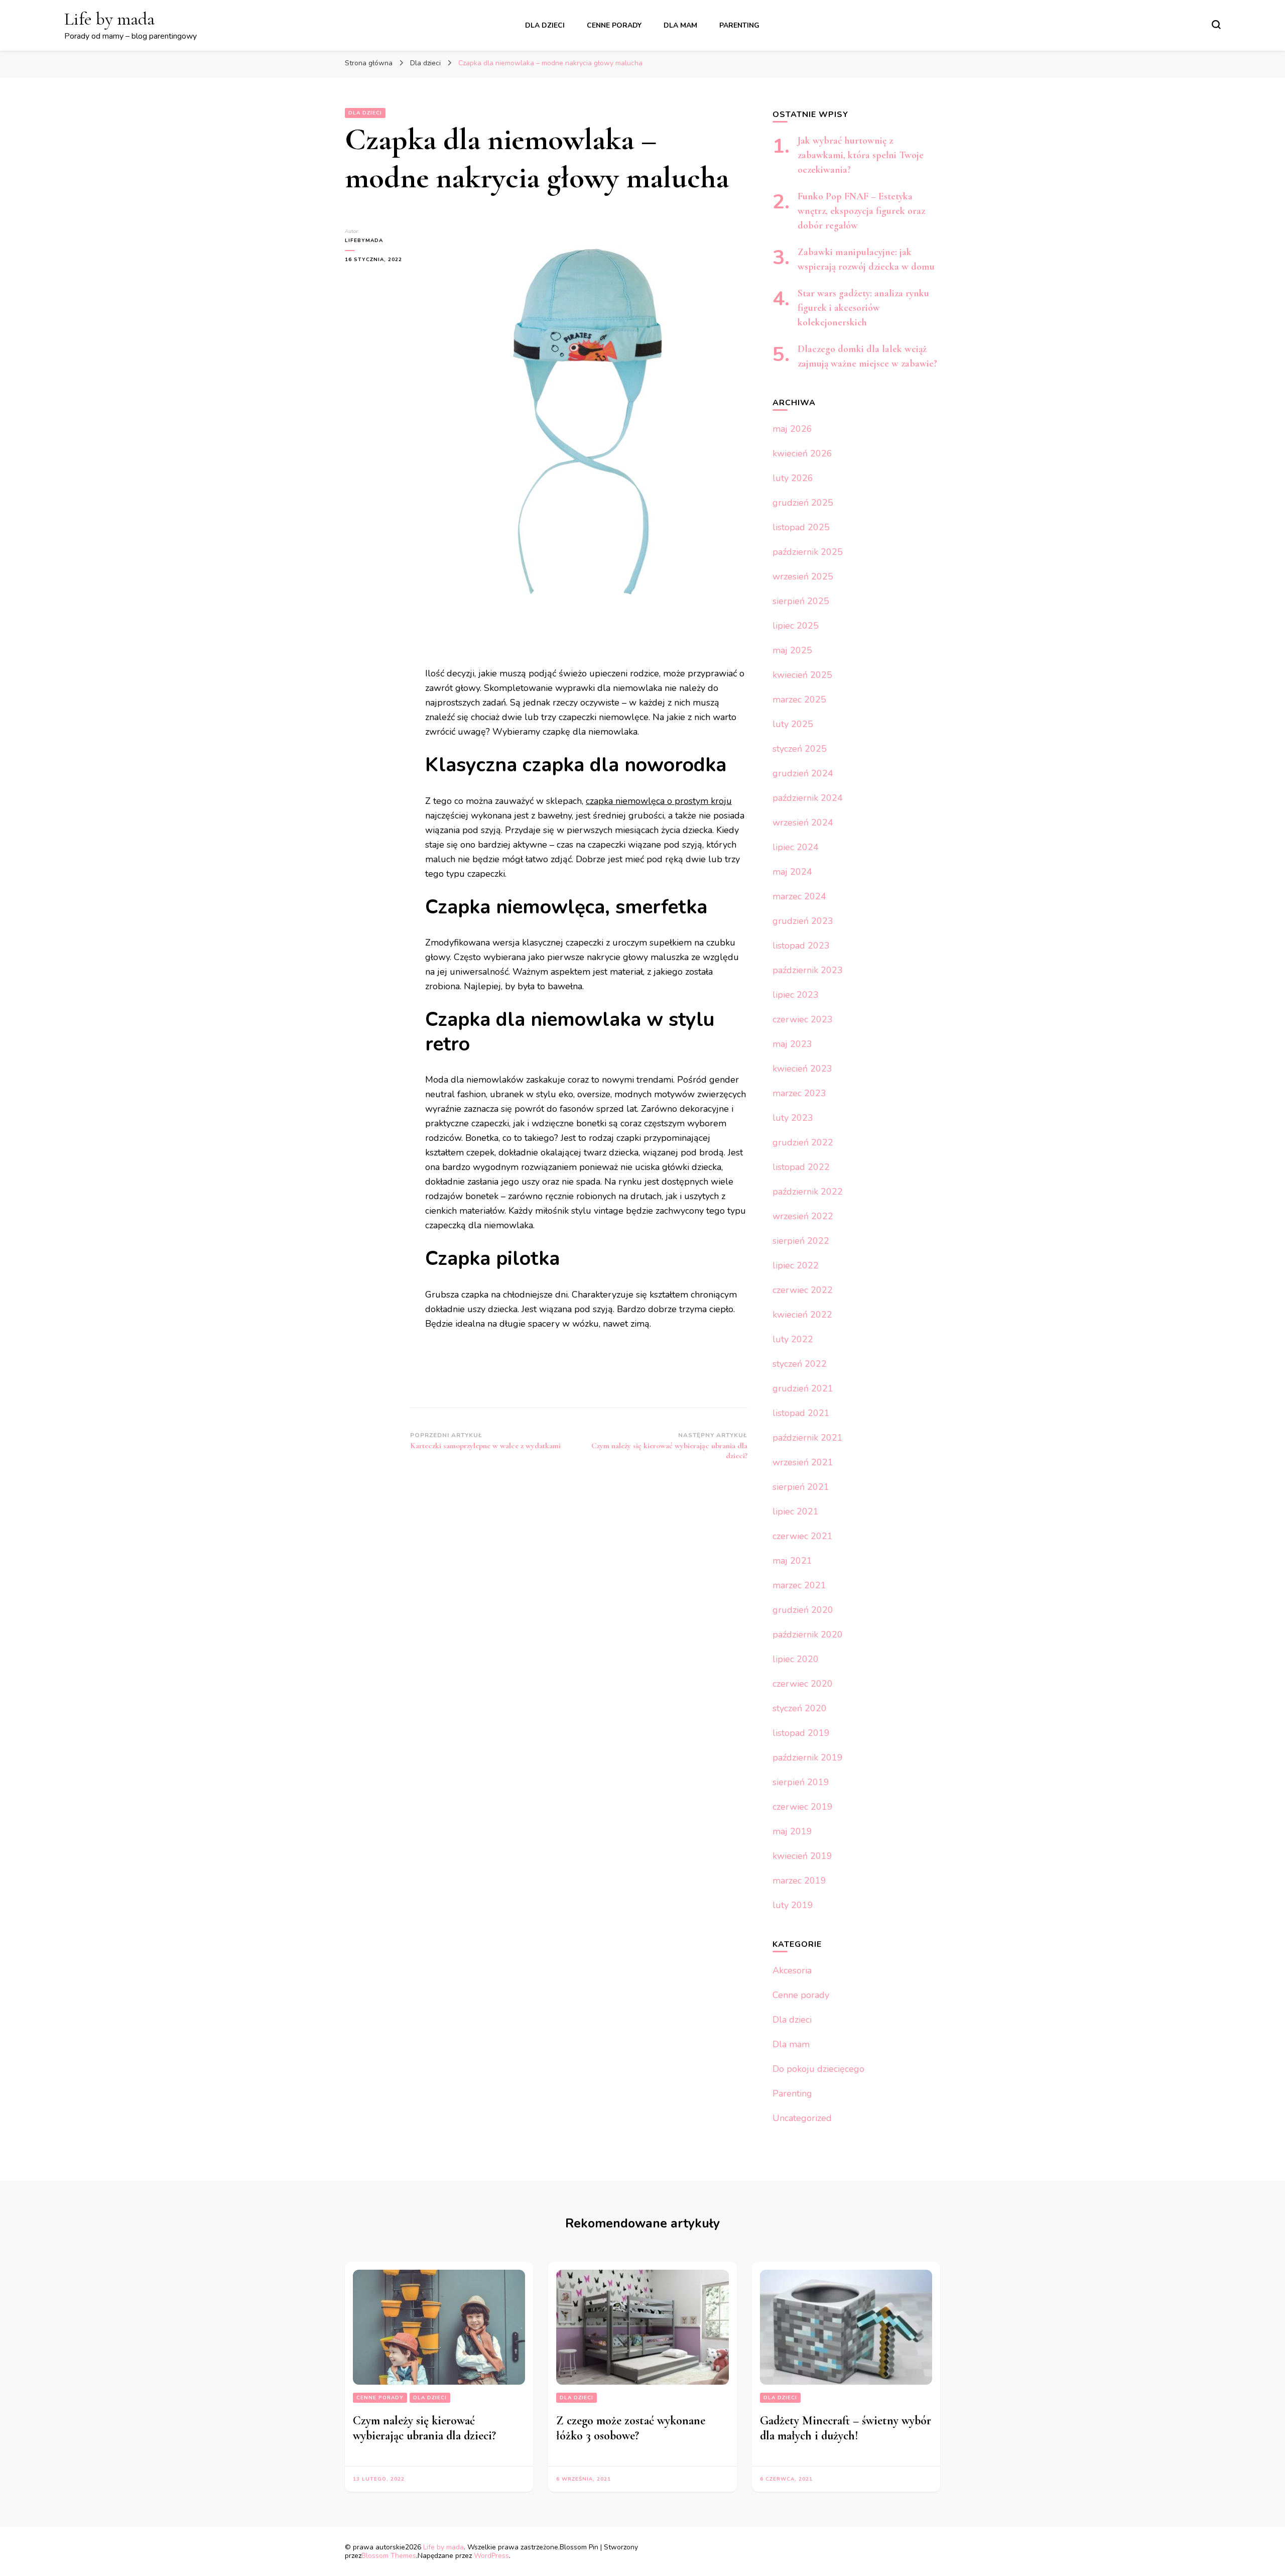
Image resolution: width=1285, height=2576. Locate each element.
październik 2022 (808, 1192)
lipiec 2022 (796, 1265)
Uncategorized (802, 2118)
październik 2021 (808, 1438)
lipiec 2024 (796, 847)
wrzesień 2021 (803, 1462)
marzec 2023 (799, 1093)
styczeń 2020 (800, 1708)
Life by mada (109, 19)
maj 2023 (792, 1044)
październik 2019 (808, 1758)
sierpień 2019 (801, 1782)
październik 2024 (808, 798)
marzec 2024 (799, 896)
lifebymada (364, 241)
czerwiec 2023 (803, 1019)
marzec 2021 (799, 1585)
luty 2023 (793, 1118)
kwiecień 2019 (802, 1856)
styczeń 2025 (800, 749)
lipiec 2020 (796, 1659)
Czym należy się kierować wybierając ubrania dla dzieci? (424, 2428)
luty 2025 (793, 724)
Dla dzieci (545, 25)
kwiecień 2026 (802, 453)
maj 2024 (792, 872)
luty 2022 (793, 1339)
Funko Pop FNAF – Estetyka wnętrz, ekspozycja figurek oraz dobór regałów (861, 211)
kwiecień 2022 (802, 1315)
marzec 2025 (799, 699)
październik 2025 (808, 552)
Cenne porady (614, 25)
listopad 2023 (801, 946)
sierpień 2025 (801, 601)
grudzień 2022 (803, 1142)
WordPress (491, 2556)
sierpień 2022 (801, 1241)
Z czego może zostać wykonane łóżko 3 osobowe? (631, 2428)
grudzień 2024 (803, 773)
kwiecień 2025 (802, 675)
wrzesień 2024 (803, 823)
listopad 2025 (801, 527)
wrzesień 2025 (803, 576)
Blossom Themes (389, 2556)
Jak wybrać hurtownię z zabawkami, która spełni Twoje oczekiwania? (861, 155)
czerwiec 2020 (803, 1684)
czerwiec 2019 (803, 1807)
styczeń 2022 (800, 1364)
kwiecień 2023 (802, 1069)
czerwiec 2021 (803, 1536)
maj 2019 (792, 1831)
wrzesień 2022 (803, 1216)
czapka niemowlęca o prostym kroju (659, 801)
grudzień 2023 (803, 921)
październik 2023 (808, 970)
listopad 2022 (801, 1167)
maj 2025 (792, 650)
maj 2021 (792, 1561)
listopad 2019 (801, 1733)
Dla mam (680, 25)
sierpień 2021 (801, 1487)
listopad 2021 (801, 1413)
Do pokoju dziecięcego (818, 2069)
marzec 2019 (799, 1881)
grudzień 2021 (803, 1388)
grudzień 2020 (803, 1610)
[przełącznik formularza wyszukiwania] (1216, 25)
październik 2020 (808, 1634)
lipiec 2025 (796, 626)
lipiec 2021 (796, 1511)
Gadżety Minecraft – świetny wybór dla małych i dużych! (846, 2428)
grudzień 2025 (803, 503)
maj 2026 (792, 429)
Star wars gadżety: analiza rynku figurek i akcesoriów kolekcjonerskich (863, 308)
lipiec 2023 (796, 995)
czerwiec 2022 (803, 1290)
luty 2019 (793, 1905)
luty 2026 (793, 478)
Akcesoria (792, 1970)
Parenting (739, 25)
